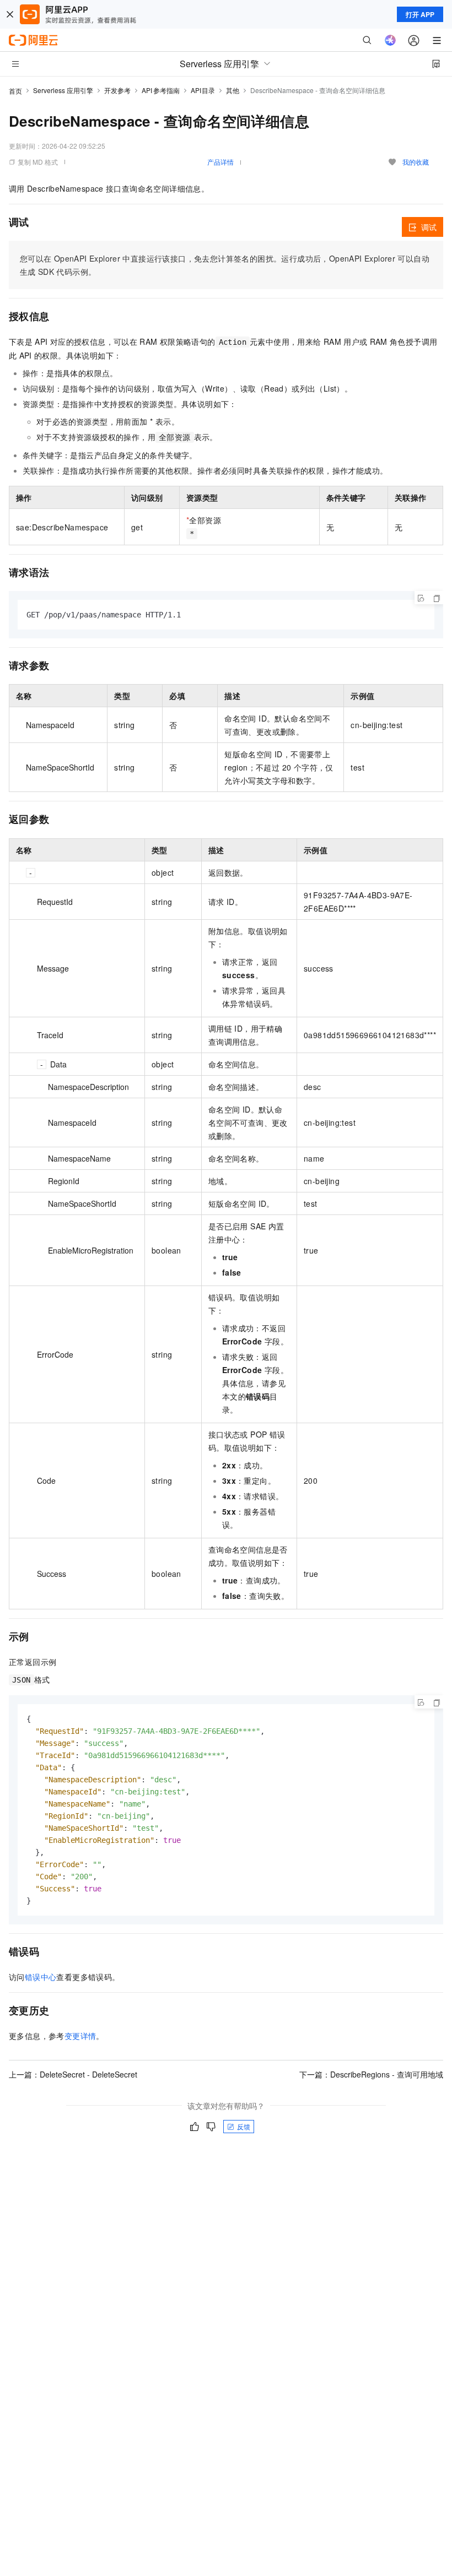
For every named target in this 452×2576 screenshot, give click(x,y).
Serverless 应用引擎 (63, 90)
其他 (233, 90)
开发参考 (117, 90)
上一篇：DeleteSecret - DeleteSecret (73, 2074)
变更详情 (80, 2036)
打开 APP (420, 14)
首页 (15, 91)
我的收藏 (416, 162)
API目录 (203, 90)
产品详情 (220, 162)
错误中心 (41, 1977)
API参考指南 (161, 90)
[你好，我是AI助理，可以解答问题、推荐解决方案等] (390, 40)
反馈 (244, 2126)
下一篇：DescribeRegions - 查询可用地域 (371, 2074)
